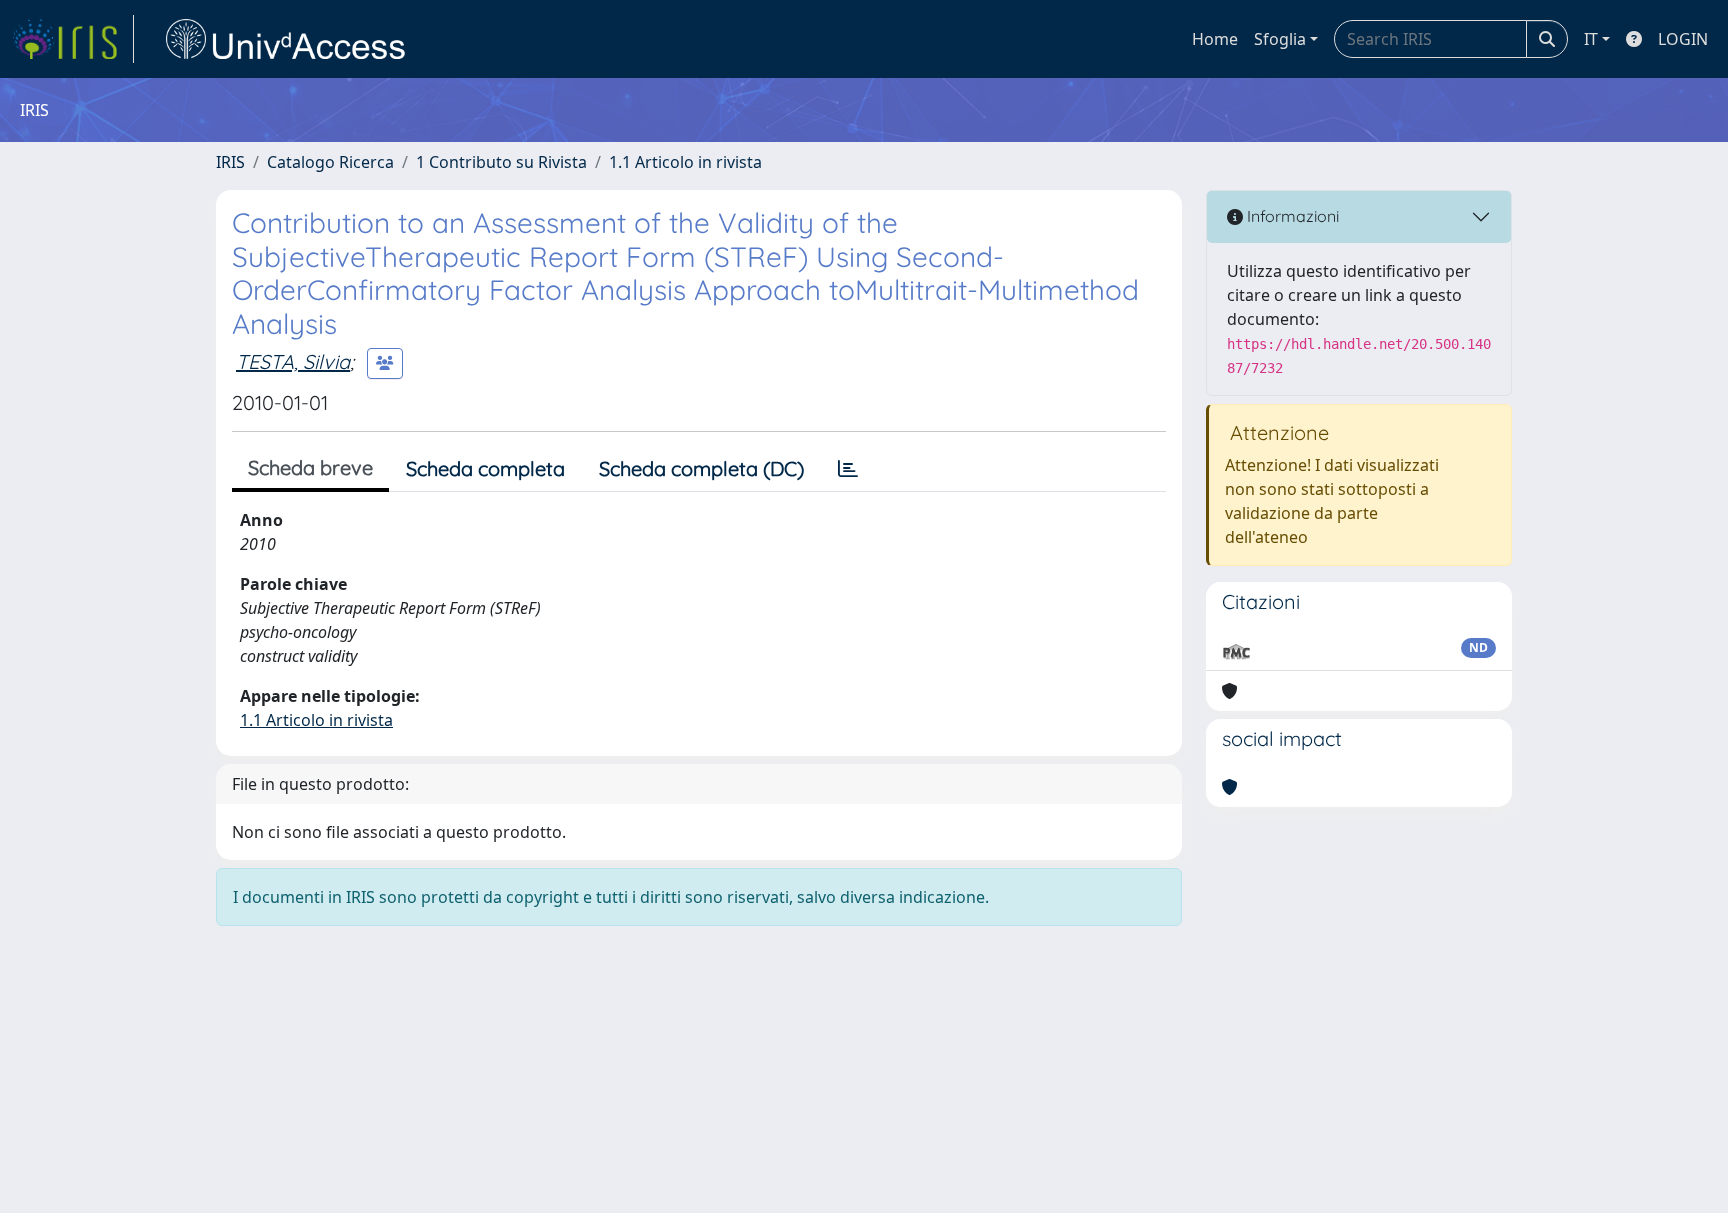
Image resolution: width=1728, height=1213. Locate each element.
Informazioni (1291, 216)
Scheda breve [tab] (310, 467)
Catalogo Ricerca (330, 162)
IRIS (230, 162)
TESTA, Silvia (293, 361)
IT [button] (1591, 39)
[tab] (848, 469)
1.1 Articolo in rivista (685, 162)
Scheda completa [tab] (485, 468)
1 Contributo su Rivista (501, 162)
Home (1215, 39)
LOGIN (1683, 39)
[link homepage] (73, 39)
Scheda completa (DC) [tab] (701, 468)
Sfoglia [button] (1280, 39)
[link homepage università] (286, 39)
